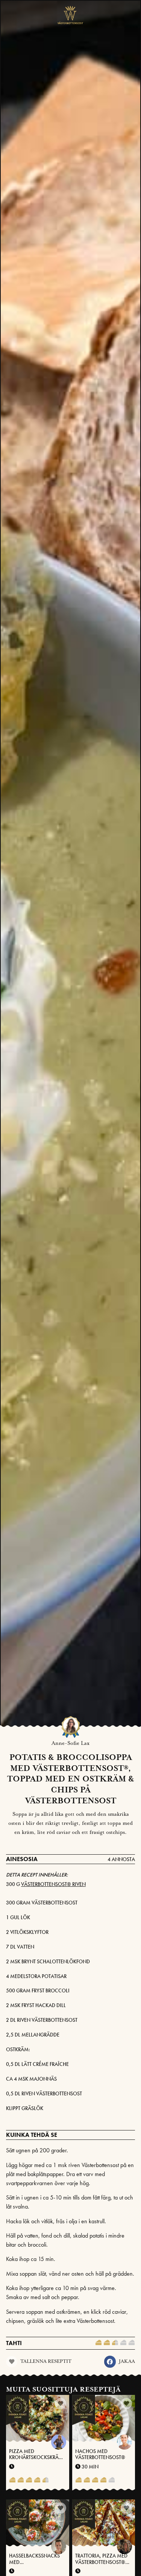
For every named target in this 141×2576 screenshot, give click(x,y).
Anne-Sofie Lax (70, 1743)
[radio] (99, 2343)
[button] (110, 2362)
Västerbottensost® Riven (53, 1884)
